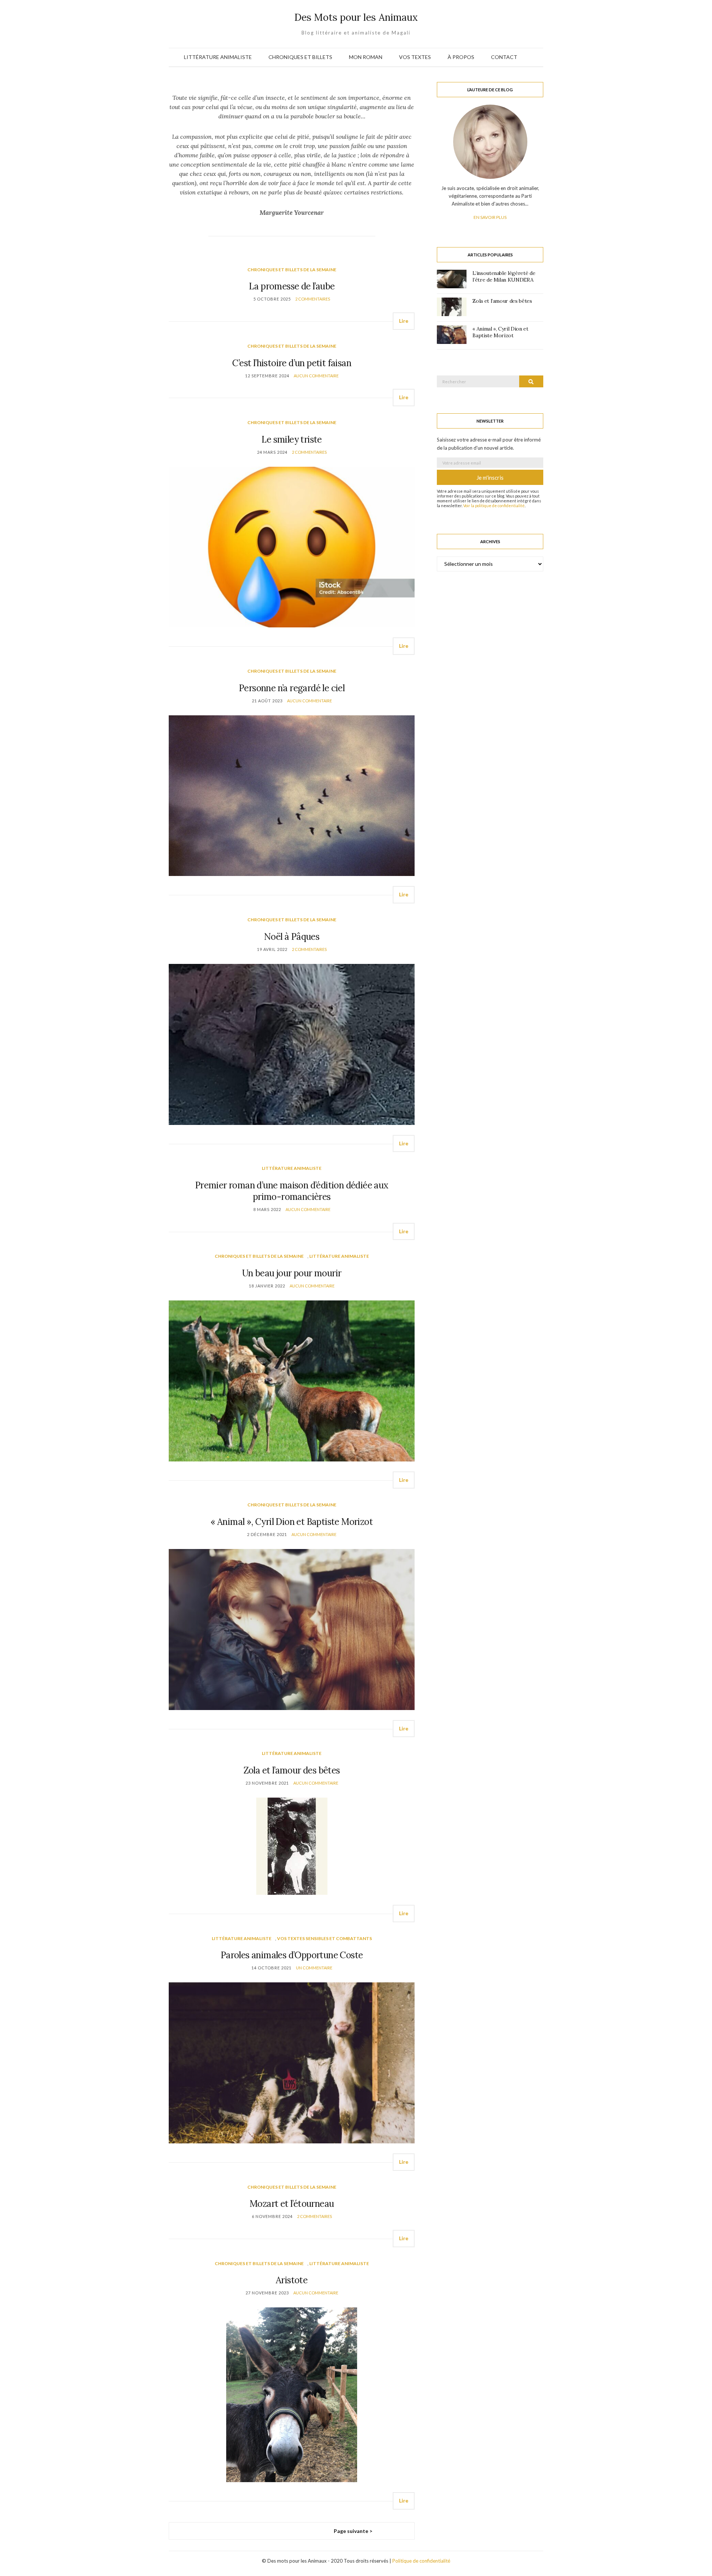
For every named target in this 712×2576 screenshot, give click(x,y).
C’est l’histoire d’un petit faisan (292, 363)
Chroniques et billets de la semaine (292, 270)
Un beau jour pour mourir (292, 1273)
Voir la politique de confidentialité (494, 506)
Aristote (292, 2280)
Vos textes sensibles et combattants (324, 1938)
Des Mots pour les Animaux (356, 17)
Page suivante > (353, 2531)
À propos (461, 57)
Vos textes (415, 57)
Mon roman (366, 57)
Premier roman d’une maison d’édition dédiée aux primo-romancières (292, 1191)
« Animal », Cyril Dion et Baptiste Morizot (292, 1522)
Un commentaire (314, 1968)
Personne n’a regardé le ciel (292, 688)
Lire (404, 321)
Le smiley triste (291, 439)
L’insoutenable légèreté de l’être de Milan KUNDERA (504, 276)
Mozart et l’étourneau (292, 2204)
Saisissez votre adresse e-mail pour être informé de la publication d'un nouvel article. (489, 444)
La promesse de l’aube (292, 286)
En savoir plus (490, 217)
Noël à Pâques (292, 937)
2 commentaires (313, 299)
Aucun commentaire (316, 376)
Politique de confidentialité (421, 2561)
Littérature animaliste (218, 57)
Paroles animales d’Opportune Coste (292, 1955)
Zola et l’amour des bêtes (292, 1770)
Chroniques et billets (300, 57)
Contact (504, 57)
